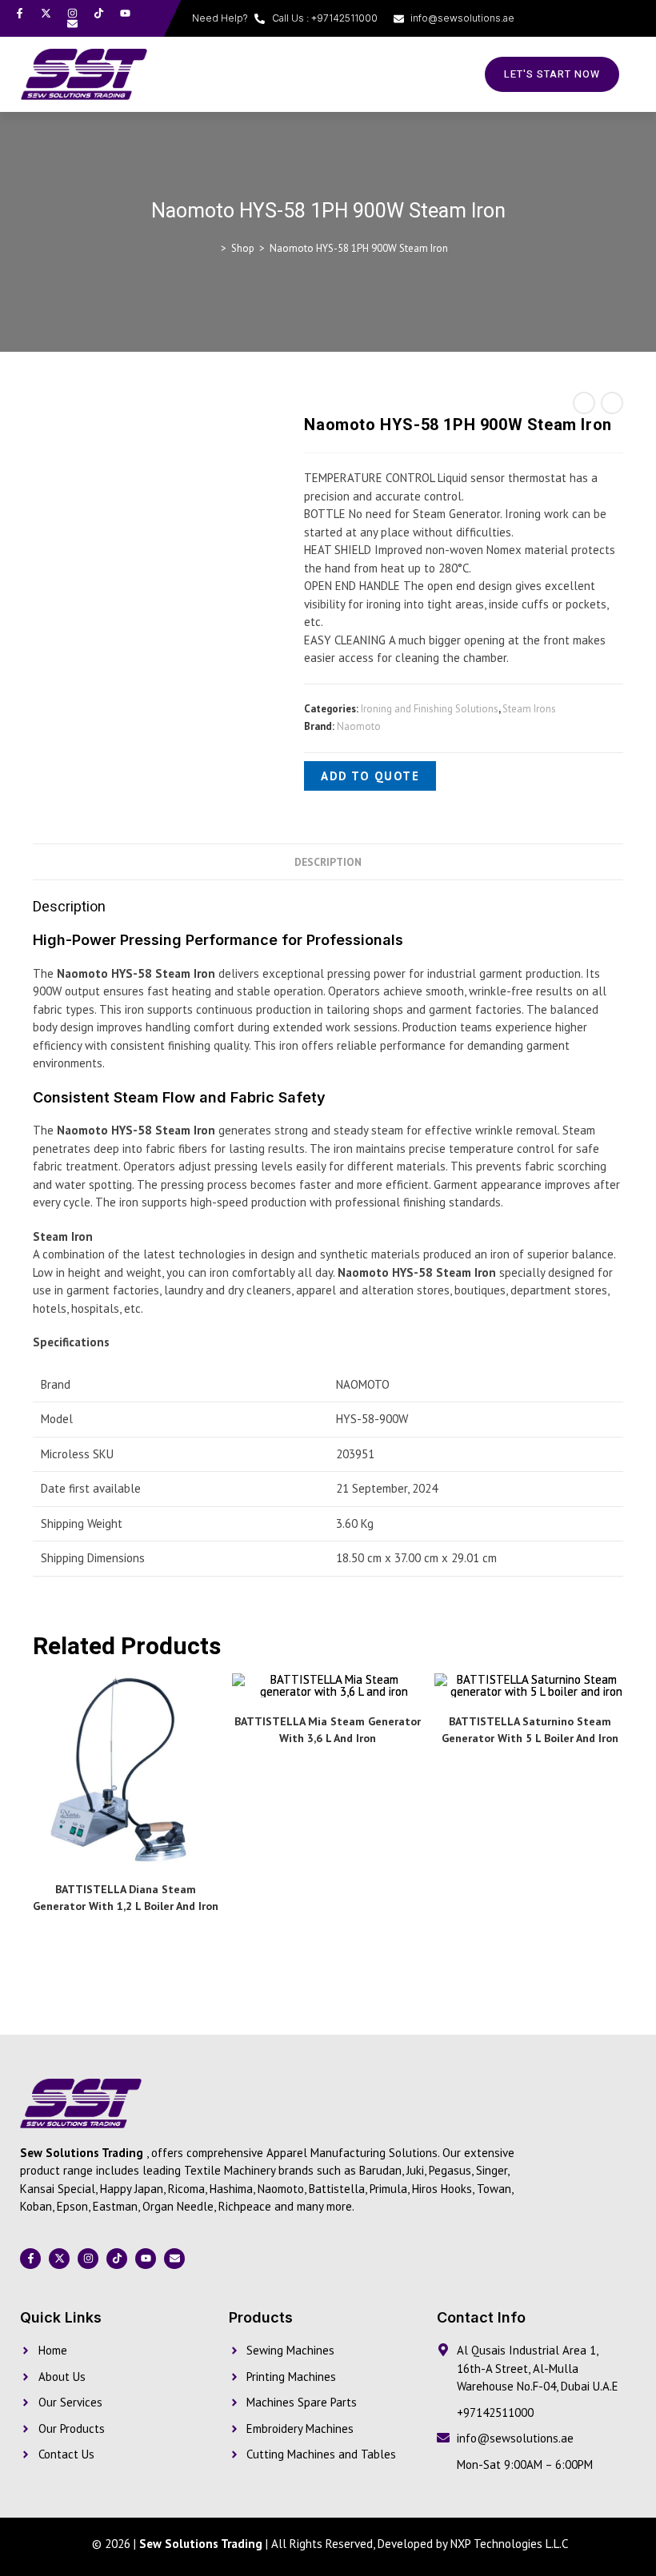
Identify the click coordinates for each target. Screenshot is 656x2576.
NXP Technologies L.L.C (509, 2544)
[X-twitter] (46, 13)
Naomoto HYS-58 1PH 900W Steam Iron (359, 248)
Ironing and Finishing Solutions (430, 709)
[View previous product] (584, 403)
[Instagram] (72, 13)
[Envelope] (72, 24)
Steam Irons (529, 709)
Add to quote (370, 776)
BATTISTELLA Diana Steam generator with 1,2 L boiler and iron (126, 1898)
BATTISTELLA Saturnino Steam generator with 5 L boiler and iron (530, 1730)
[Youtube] (125, 13)
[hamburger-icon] (432, 74)
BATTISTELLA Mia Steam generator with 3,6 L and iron (328, 1730)
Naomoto (359, 726)
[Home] (212, 248)
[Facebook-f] (20, 13)
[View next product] (612, 403)
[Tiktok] (99, 13)
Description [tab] (328, 862)
